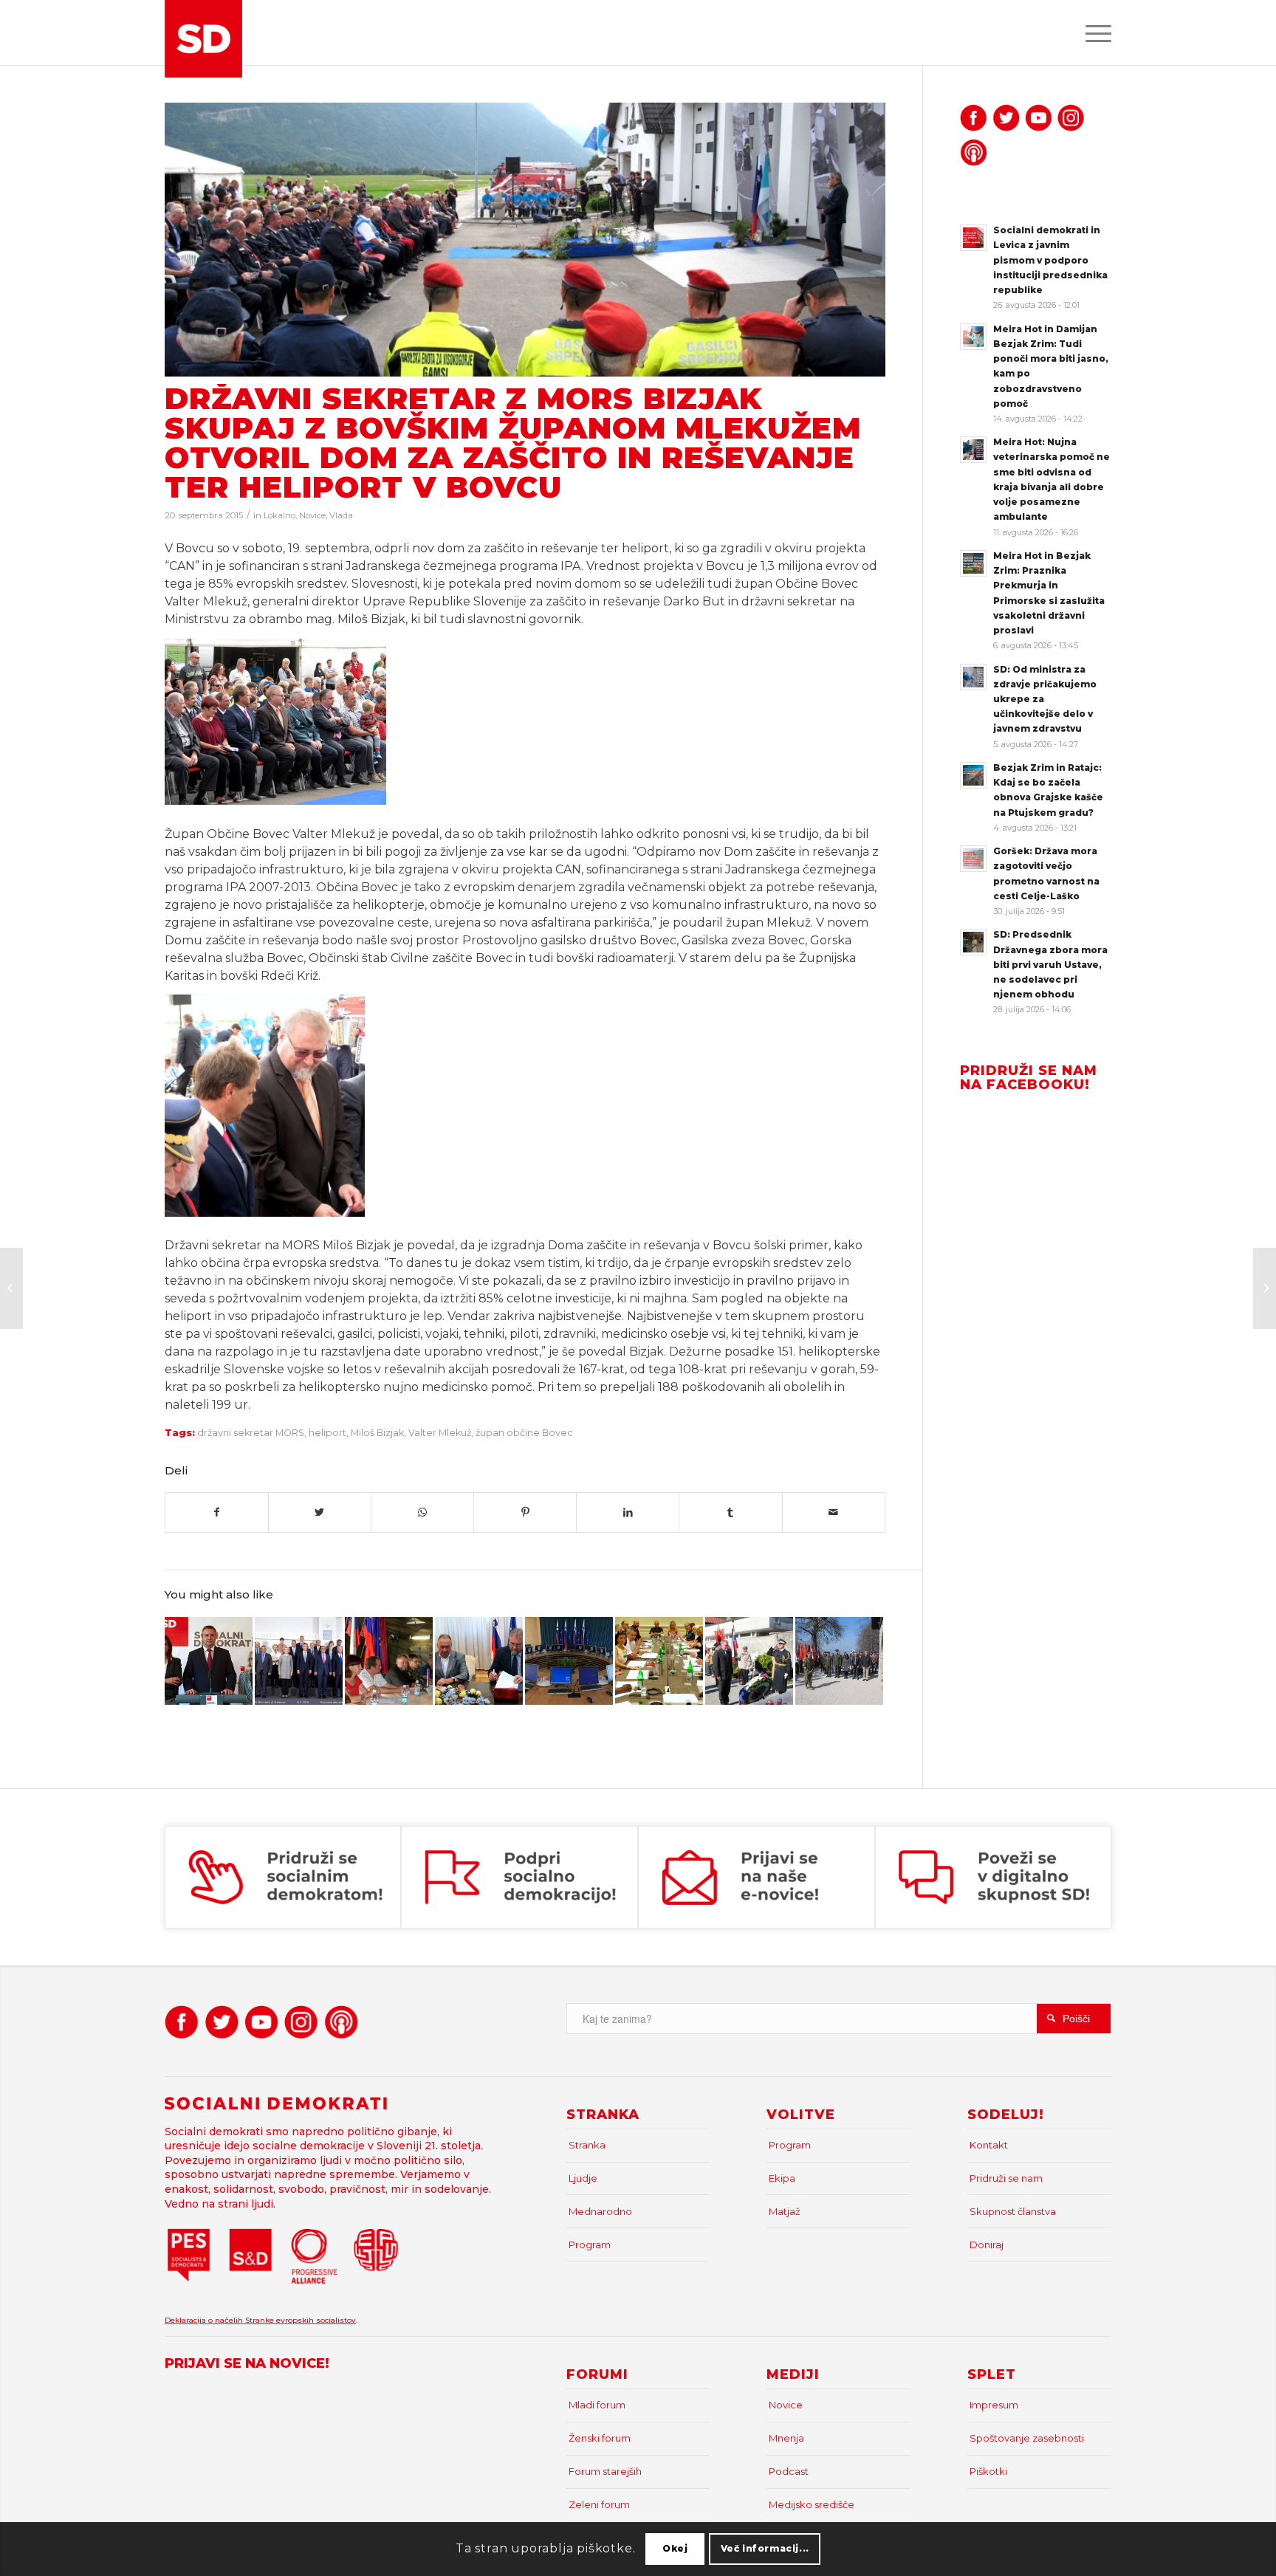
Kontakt (989, 2145)
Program (590, 2244)
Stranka (587, 2145)
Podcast (789, 2471)
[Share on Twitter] (320, 1512)
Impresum (994, 2405)
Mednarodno (600, 2211)
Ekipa (782, 2178)
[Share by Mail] (834, 1512)
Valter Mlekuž (440, 1433)
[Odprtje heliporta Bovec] (525, 240)
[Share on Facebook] (217, 1512)
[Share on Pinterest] (525, 1512)
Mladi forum (597, 2405)
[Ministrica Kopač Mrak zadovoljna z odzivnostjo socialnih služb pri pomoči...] (1265, 1288)
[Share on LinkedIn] (628, 1512)
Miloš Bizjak (377, 1433)
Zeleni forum (599, 2504)
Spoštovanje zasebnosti (1027, 2438)
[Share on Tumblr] (730, 1512)
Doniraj (987, 2244)
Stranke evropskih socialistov (301, 2320)
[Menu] (1094, 32)
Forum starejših (605, 2471)
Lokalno (279, 515)
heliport (327, 1433)
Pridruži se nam (1006, 2178)
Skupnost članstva (1013, 2211)
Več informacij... (765, 2548)
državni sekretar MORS (251, 1433)
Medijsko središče (812, 2504)
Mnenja (786, 2438)
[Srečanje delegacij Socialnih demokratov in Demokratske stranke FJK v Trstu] (659, 1661)
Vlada (341, 515)
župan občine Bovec (524, 1433)
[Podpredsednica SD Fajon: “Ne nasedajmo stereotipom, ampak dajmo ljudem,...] (11, 1288)
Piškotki (988, 2471)
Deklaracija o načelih (205, 2320)
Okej (675, 2548)
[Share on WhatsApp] (422, 1512)
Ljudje (583, 2178)
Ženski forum (600, 2438)
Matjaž (785, 2211)
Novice (312, 515)
